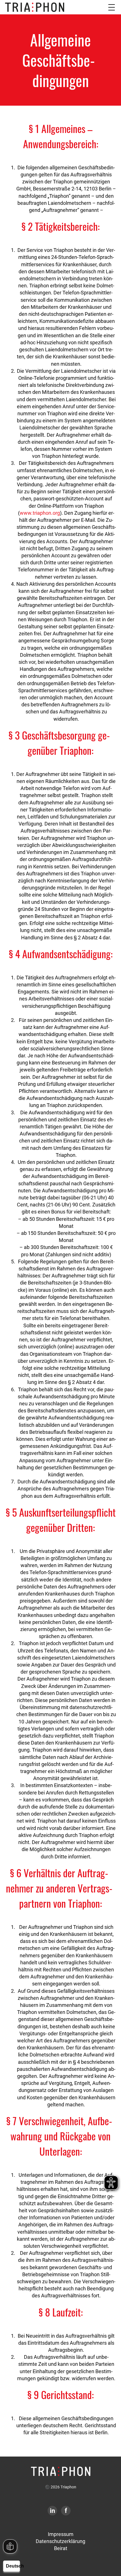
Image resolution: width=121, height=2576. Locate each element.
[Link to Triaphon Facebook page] (66, 2511)
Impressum (61, 2534)
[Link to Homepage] (61, 2471)
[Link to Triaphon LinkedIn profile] (52, 2511)
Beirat (61, 2548)
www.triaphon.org (40, 513)
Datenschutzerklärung (60, 2541)
